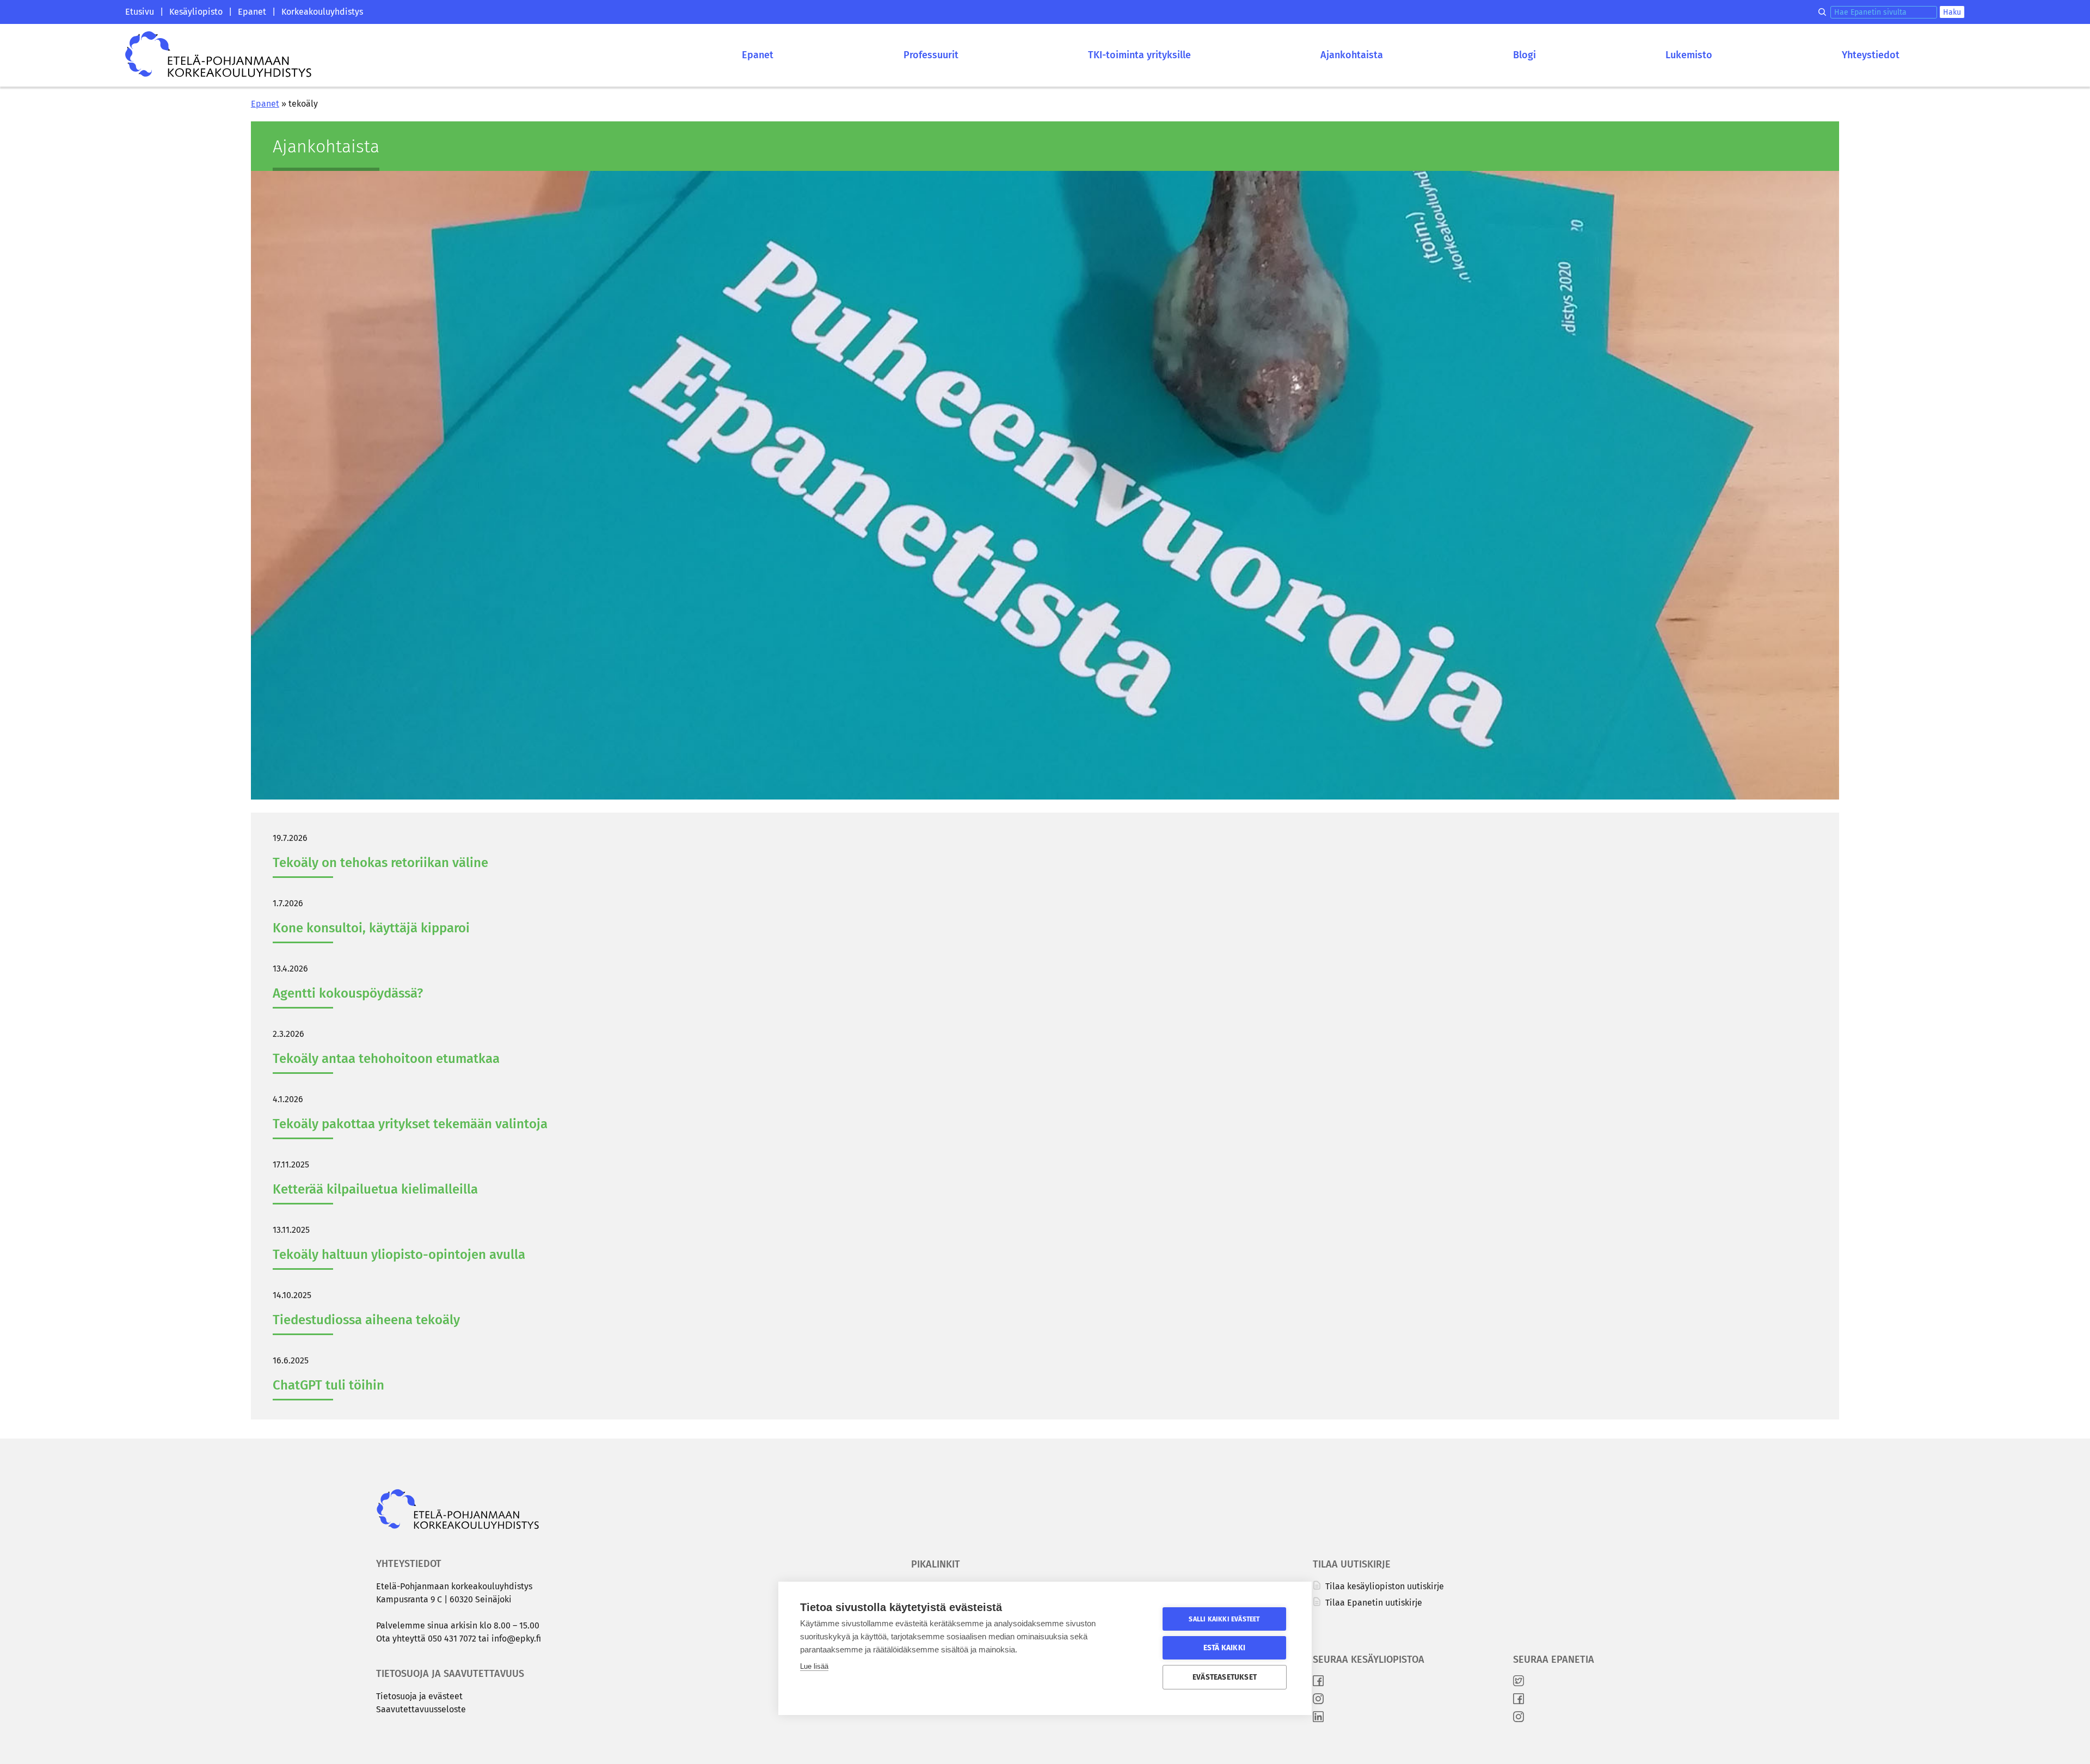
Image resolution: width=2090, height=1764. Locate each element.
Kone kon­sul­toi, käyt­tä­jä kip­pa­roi (371, 928)
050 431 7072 (452, 1639)
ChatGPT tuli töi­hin (328, 1385)
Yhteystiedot (1871, 55)
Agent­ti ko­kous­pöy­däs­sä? (348, 993)
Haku (1952, 12)
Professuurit (931, 55)
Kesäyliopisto (196, 12)
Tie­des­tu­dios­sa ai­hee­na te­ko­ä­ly (366, 1320)
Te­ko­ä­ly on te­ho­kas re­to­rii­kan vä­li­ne (380, 863)
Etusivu (140, 12)
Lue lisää (814, 1666)
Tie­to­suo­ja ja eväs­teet (419, 1696)
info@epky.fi (516, 1639)
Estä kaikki (1224, 1648)
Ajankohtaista (1352, 55)
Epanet (252, 12)
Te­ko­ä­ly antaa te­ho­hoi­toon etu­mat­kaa (386, 1059)
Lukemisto (1689, 55)
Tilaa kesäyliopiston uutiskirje (1384, 1586)
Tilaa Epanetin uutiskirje (1373, 1603)
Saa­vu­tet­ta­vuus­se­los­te (421, 1709)
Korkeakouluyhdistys (322, 12)
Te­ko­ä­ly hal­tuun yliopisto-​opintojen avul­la (402, 1255)
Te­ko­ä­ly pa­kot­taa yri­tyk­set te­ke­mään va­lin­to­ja (410, 1124)
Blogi (1525, 55)
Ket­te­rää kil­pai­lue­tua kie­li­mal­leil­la (375, 1189)
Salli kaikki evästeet (1224, 1619)
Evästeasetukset (1225, 1677)
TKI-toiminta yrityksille (1139, 55)
